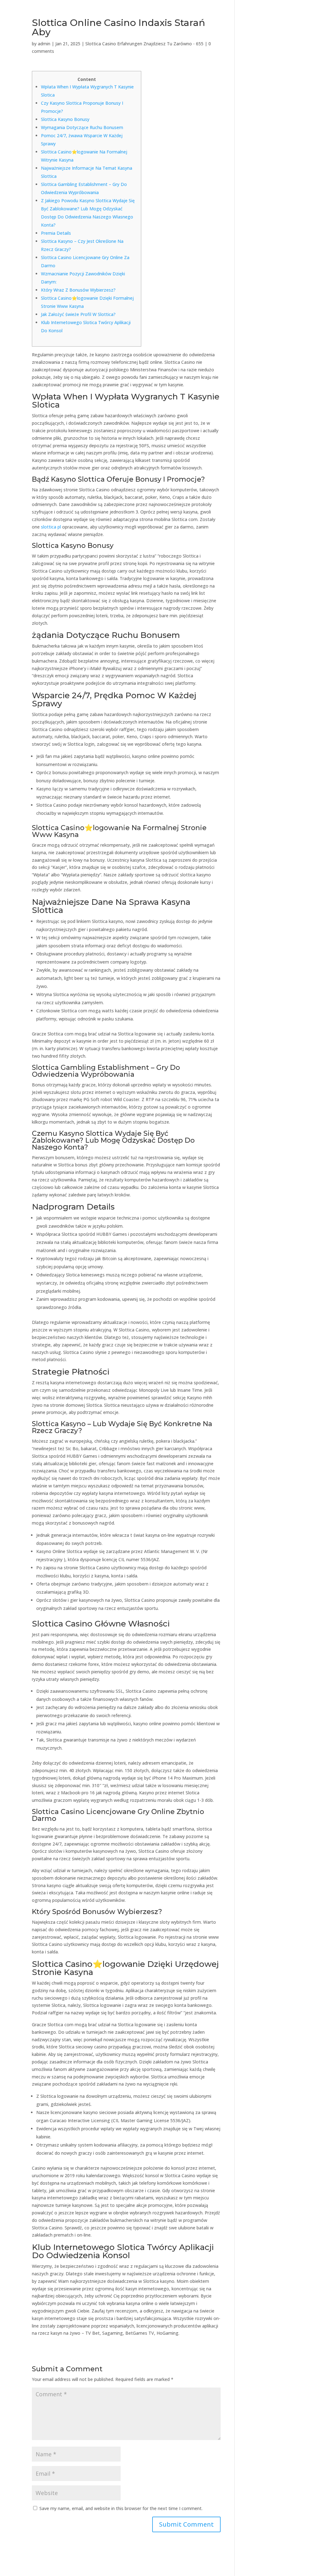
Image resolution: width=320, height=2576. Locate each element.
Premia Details (56, 233)
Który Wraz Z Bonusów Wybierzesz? (78, 290)
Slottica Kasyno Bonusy (65, 119)
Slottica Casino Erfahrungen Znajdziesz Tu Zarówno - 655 (144, 44)
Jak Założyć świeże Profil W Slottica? (78, 314)
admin (44, 44)
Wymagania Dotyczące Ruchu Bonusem (82, 127)
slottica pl (51, 527)
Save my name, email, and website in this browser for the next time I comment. (121, 2508)
